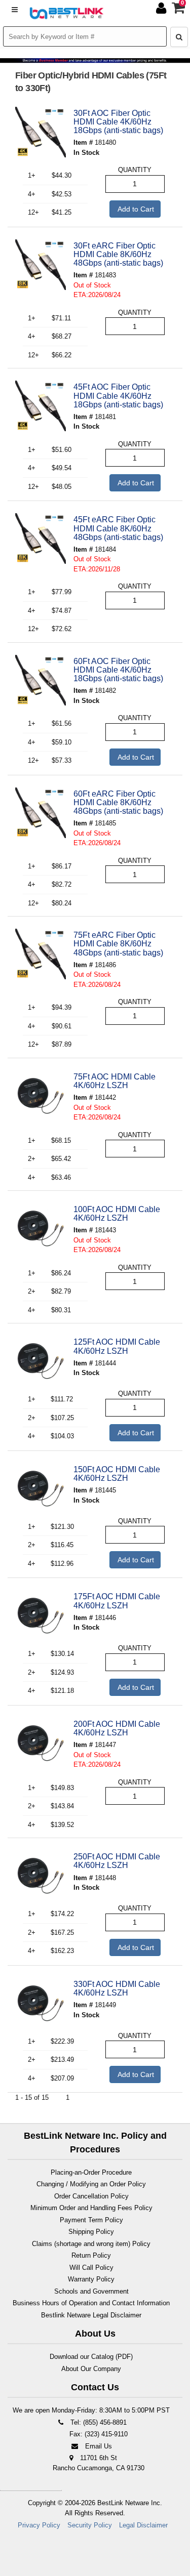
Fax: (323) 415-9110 (98, 2434)
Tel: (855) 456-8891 (98, 2422)
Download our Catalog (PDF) (91, 2357)
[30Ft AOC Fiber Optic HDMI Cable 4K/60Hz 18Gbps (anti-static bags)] (41, 132)
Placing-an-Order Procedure (91, 2172)
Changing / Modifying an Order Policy (91, 2184)
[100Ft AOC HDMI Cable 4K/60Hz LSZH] (41, 1228)
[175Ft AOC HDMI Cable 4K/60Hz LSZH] (41, 1615)
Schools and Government (91, 2291)
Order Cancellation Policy (91, 2196)
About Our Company (91, 2369)
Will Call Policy (91, 2268)
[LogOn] (162, 10)
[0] (179, 10)
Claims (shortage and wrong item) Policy (91, 2244)
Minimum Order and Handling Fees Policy (91, 2208)
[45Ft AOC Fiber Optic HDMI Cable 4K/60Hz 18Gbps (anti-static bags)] (41, 406)
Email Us (98, 2446)
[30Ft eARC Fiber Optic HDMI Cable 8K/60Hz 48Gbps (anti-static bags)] (41, 265)
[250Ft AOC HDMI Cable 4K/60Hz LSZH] (41, 1876)
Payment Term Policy (91, 2220)
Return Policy (91, 2255)
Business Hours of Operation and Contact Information (91, 2303)
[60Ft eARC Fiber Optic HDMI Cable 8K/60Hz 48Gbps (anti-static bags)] (41, 813)
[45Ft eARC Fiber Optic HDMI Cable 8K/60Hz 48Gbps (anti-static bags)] (41, 538)
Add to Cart (135, 209)
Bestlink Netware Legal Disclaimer (91, 2315)
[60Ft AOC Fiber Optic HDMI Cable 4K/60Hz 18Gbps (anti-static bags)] (41, 680)
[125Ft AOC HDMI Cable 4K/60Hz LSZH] (41, 1361)
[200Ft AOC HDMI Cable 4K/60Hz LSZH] (41, 1743)
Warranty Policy (91, 2279)
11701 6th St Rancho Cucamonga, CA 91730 (99, 2463)
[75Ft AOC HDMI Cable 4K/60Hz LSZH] (41, 1096)
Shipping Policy (91, 2232)
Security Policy (90, 2525)
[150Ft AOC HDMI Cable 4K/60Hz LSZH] (41, 1488)
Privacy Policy (39, 2525)
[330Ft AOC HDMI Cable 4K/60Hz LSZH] (41, 2003)
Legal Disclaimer (143, 2525)
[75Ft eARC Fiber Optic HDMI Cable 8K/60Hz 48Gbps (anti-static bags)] (41, 954)
